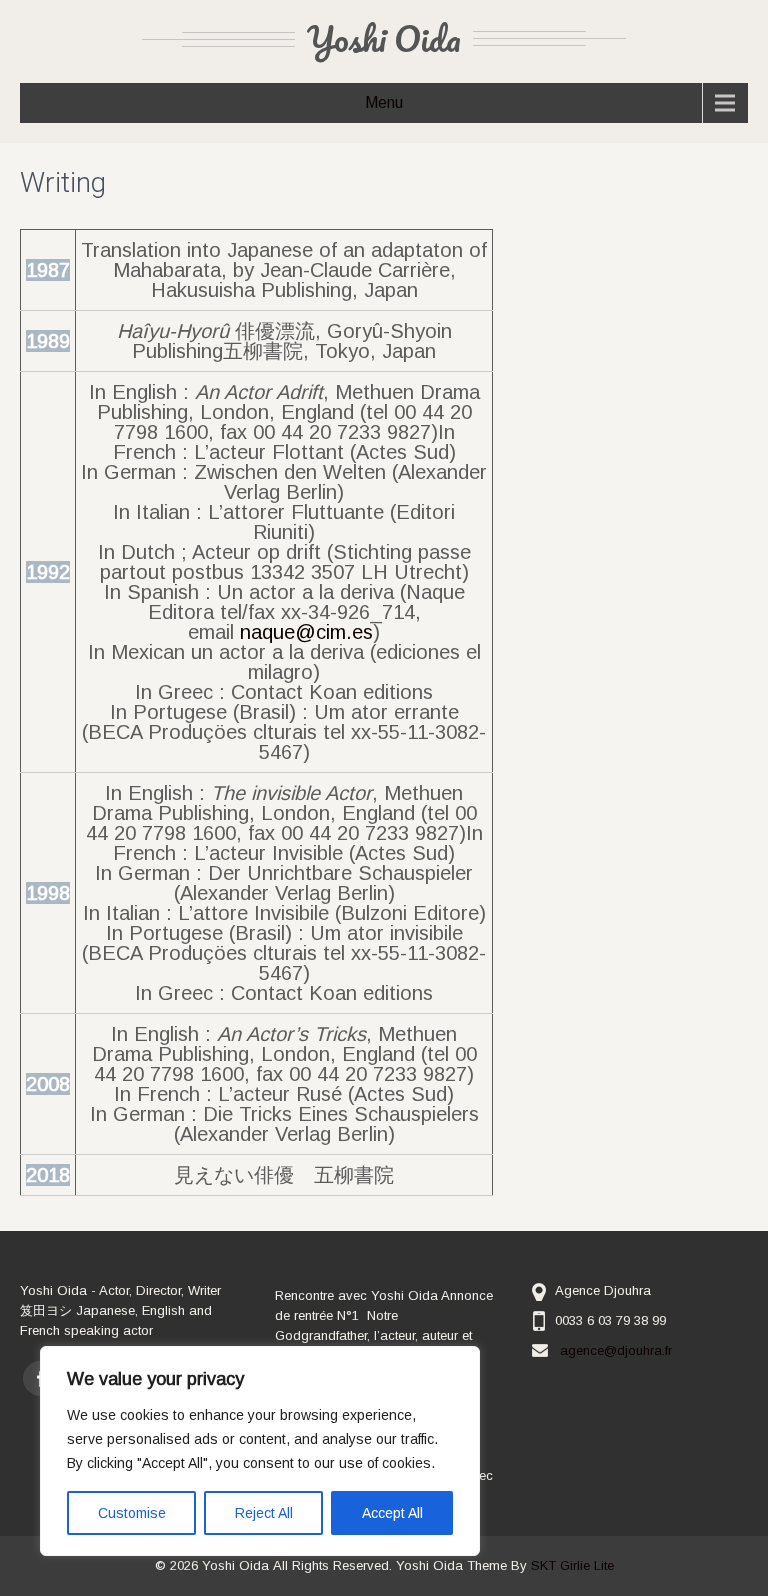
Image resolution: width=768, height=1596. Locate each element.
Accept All (392, 1513)
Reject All (264, 1513)
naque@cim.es (306, 632)
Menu (384, 102)
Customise (132, 1513)
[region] (260, 1451)
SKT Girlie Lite (572, 1565)
